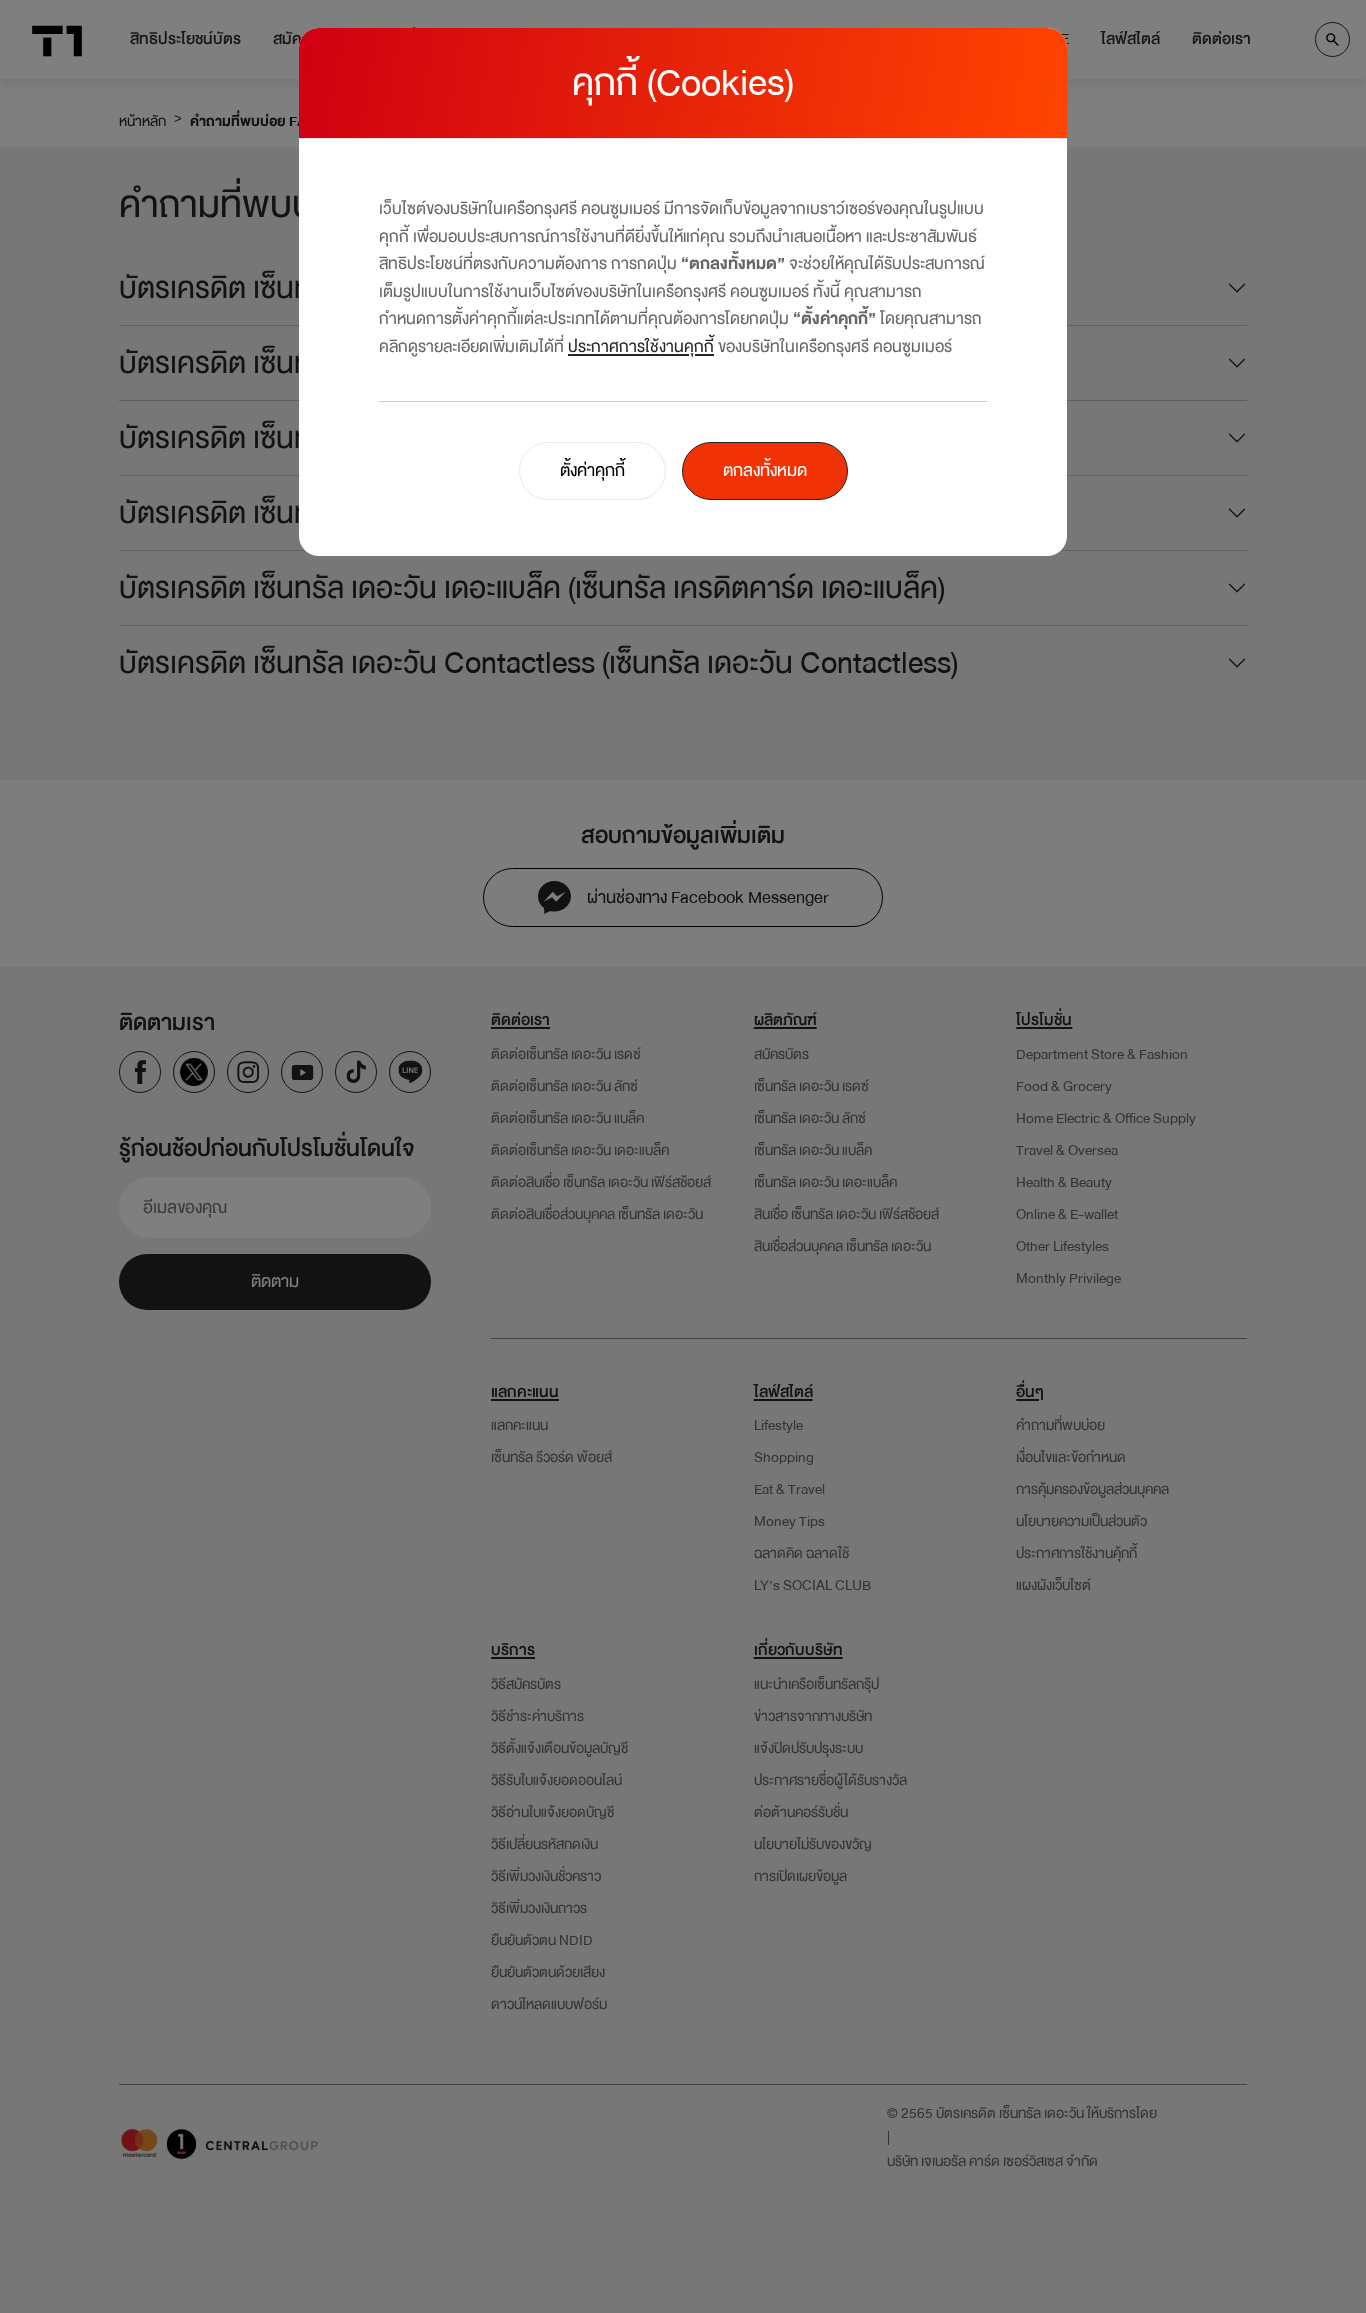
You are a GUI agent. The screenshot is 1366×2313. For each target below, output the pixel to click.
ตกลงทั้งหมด (765, 470)
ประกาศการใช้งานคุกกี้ (641, 346)
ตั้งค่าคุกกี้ (592, 470)
